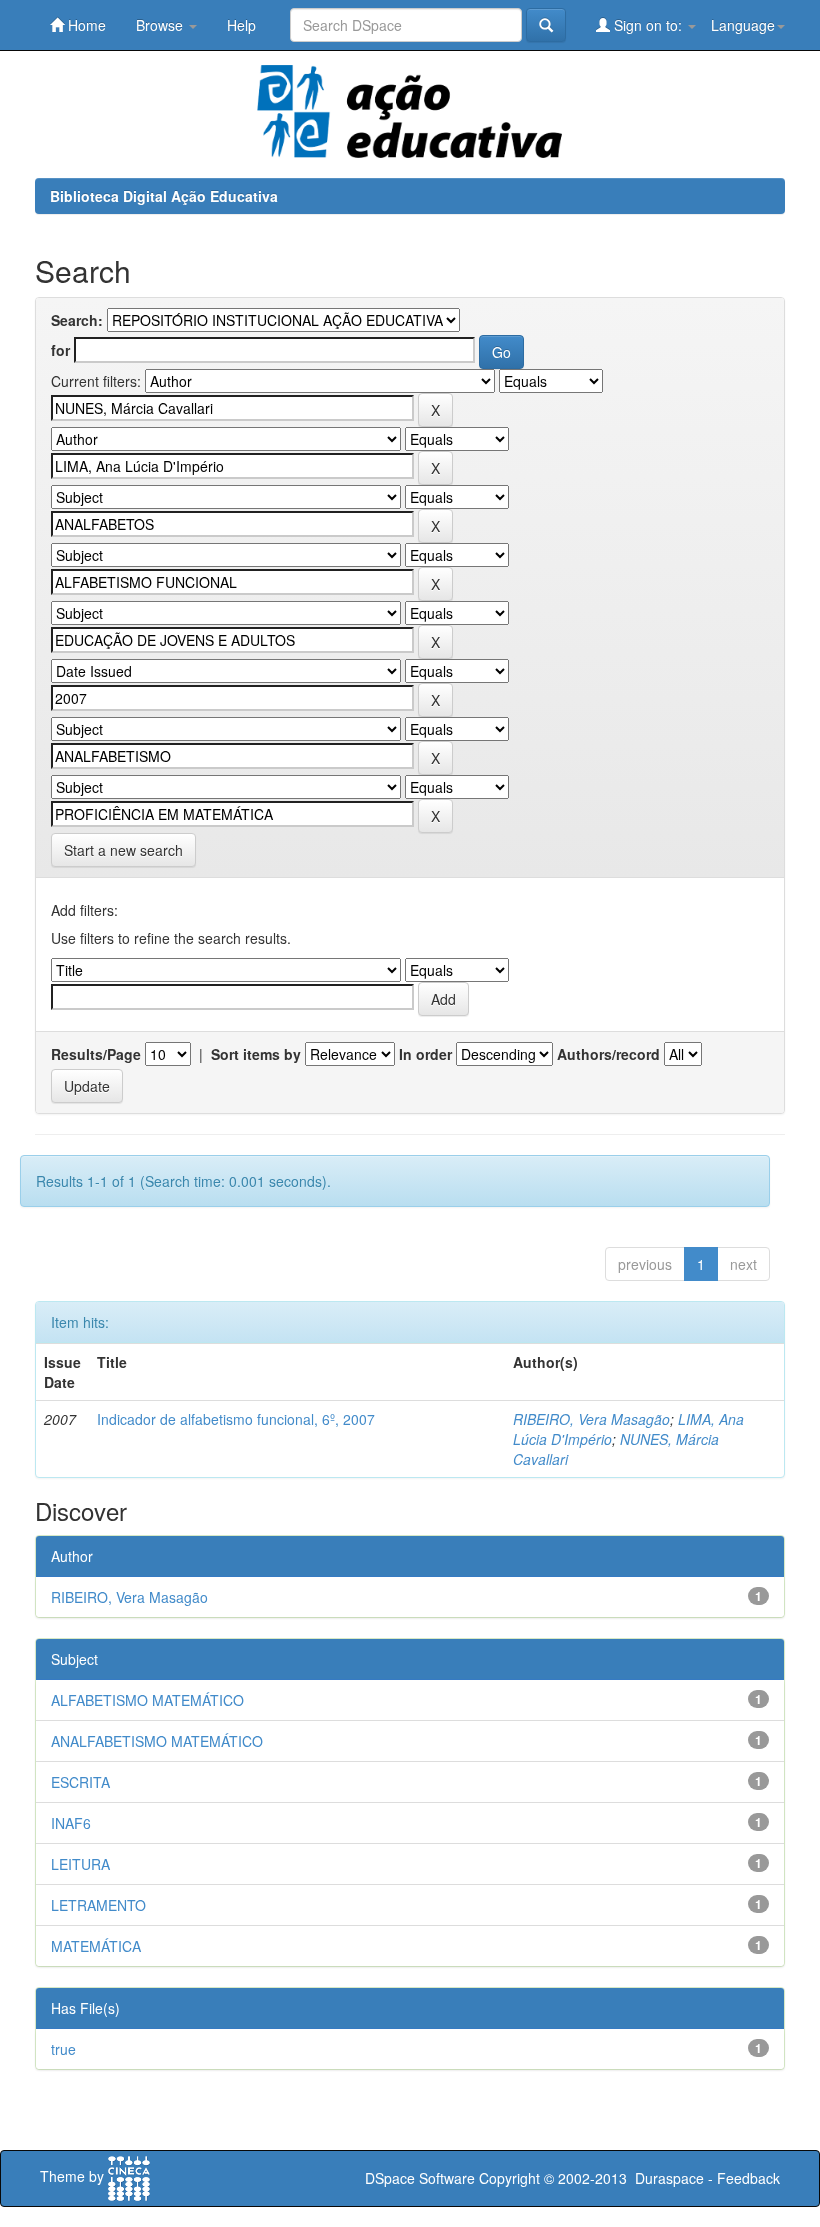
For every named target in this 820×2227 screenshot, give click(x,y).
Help (241, 25)
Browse (161, 25)
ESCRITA (80, 1782)
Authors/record (608, 1054)
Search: (77, 320)
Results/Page (96, 1054)
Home (85, 25)
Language (743, 25)
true (63, 2049)
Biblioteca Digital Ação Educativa (164, 196)
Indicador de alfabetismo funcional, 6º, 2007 (236, 1419)
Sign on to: (648, 25)
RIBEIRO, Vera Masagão (591, 1419)
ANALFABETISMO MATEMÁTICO (157, 1741)
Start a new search (123, 850)
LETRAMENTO (98, 1905)
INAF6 (71, 1823)
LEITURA (80, 1864)
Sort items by (256, 1054)
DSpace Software (420, 2178)
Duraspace (669, 2178)
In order (425, 1054)
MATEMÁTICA (96, 1946)
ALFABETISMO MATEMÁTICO (147, 1700)
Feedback (748, 2178)
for (60, 350)
